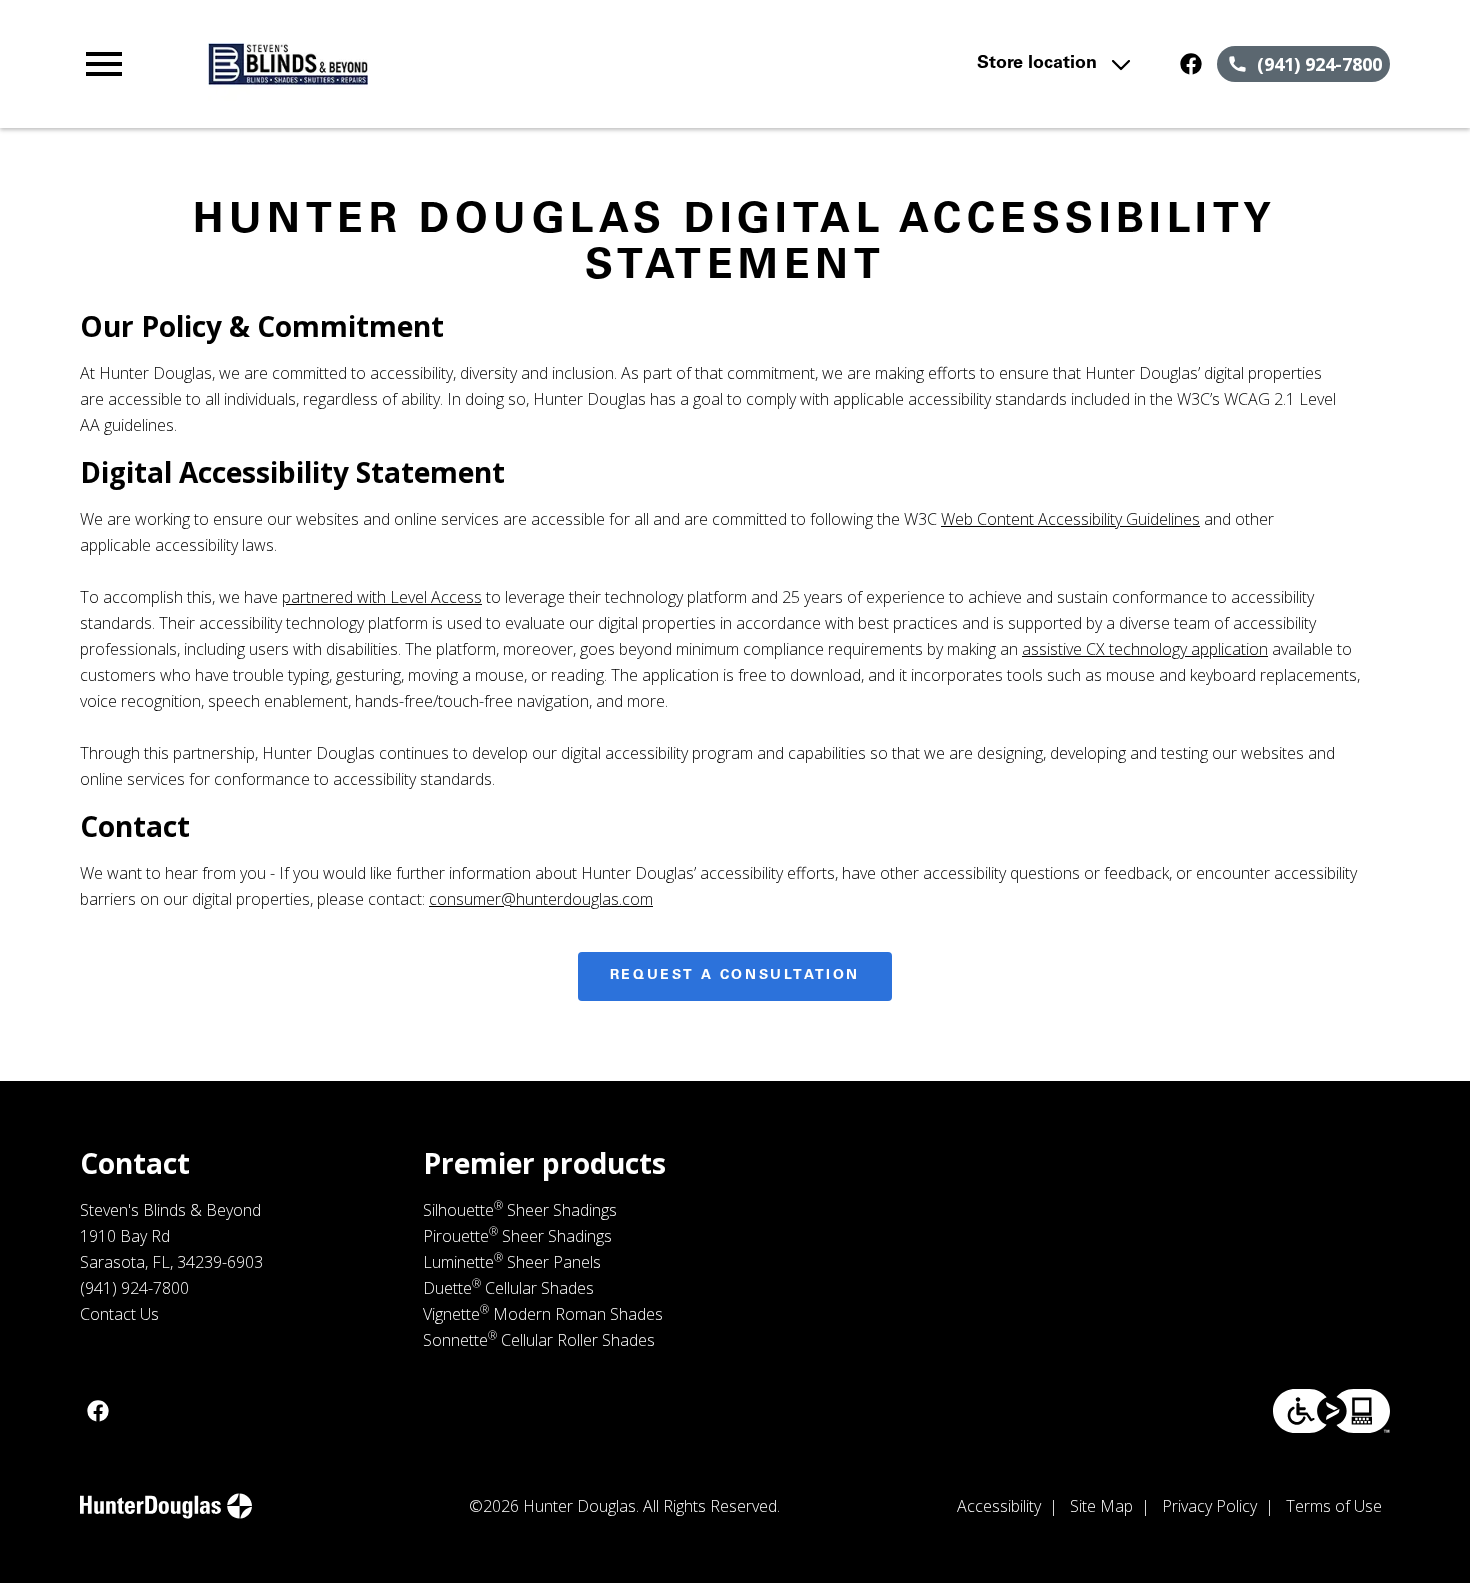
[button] (104, 64)
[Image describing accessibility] (1331, 1411)
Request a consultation (735, 976)
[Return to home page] (471, 64)
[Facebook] (1191, 64)
